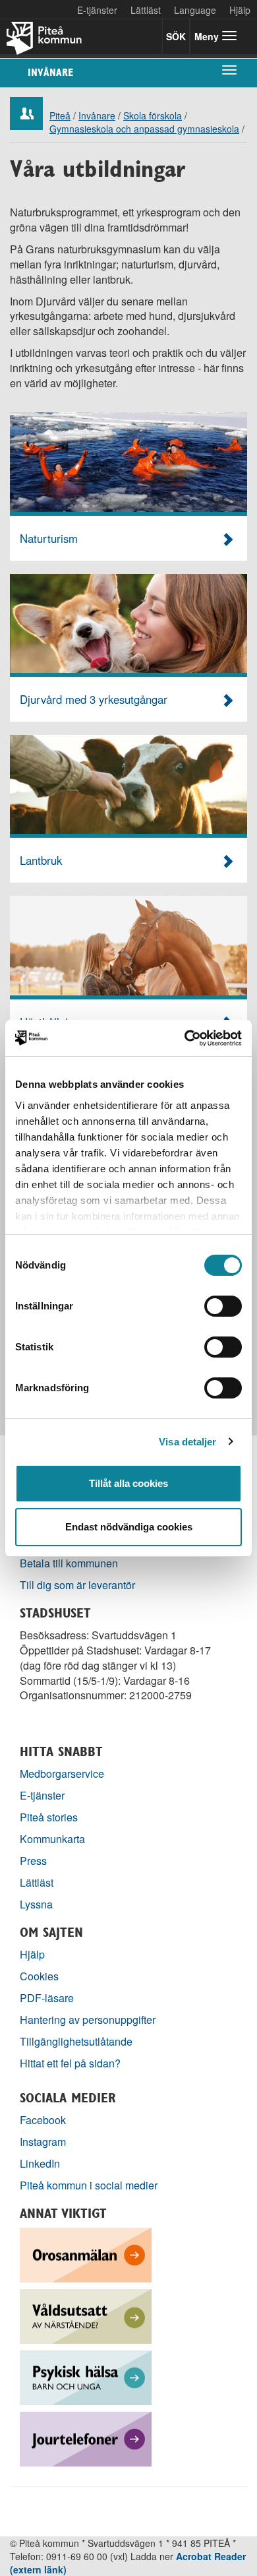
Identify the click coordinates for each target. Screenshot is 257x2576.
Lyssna (36, 1904)
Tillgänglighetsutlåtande (76, 2041)
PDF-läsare (47, 1998)
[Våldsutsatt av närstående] (86, 2315)
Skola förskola (153, 115)
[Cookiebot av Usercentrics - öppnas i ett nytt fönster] (185, 1038)
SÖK (176, 36)
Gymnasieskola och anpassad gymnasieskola (144, 129)
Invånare (50, 72)
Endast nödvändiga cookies (129, 1527)
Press (33, 1861)
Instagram (43, 2142)
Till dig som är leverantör (79, 1585)
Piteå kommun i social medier (89, 2185)
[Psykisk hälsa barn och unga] (86, 2376)
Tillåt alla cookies (128, 1483)
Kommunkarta (52, 1839)
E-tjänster (97, 10)
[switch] (223, 1306)
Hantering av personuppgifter (88, 2020)
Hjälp (32, 1954)
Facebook (43, 2120)
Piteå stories (49, 1817)
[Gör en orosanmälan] (86, 2254)
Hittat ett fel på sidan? (70, 2063)
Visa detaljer (187, 1442)
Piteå (60, 115)
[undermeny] (229, 69)
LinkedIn (40, 2163)
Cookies (39, 1976)
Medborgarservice (62, 1774)
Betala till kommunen (69, 1563)
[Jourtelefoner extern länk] (86, 2438)
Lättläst (146, 10)
